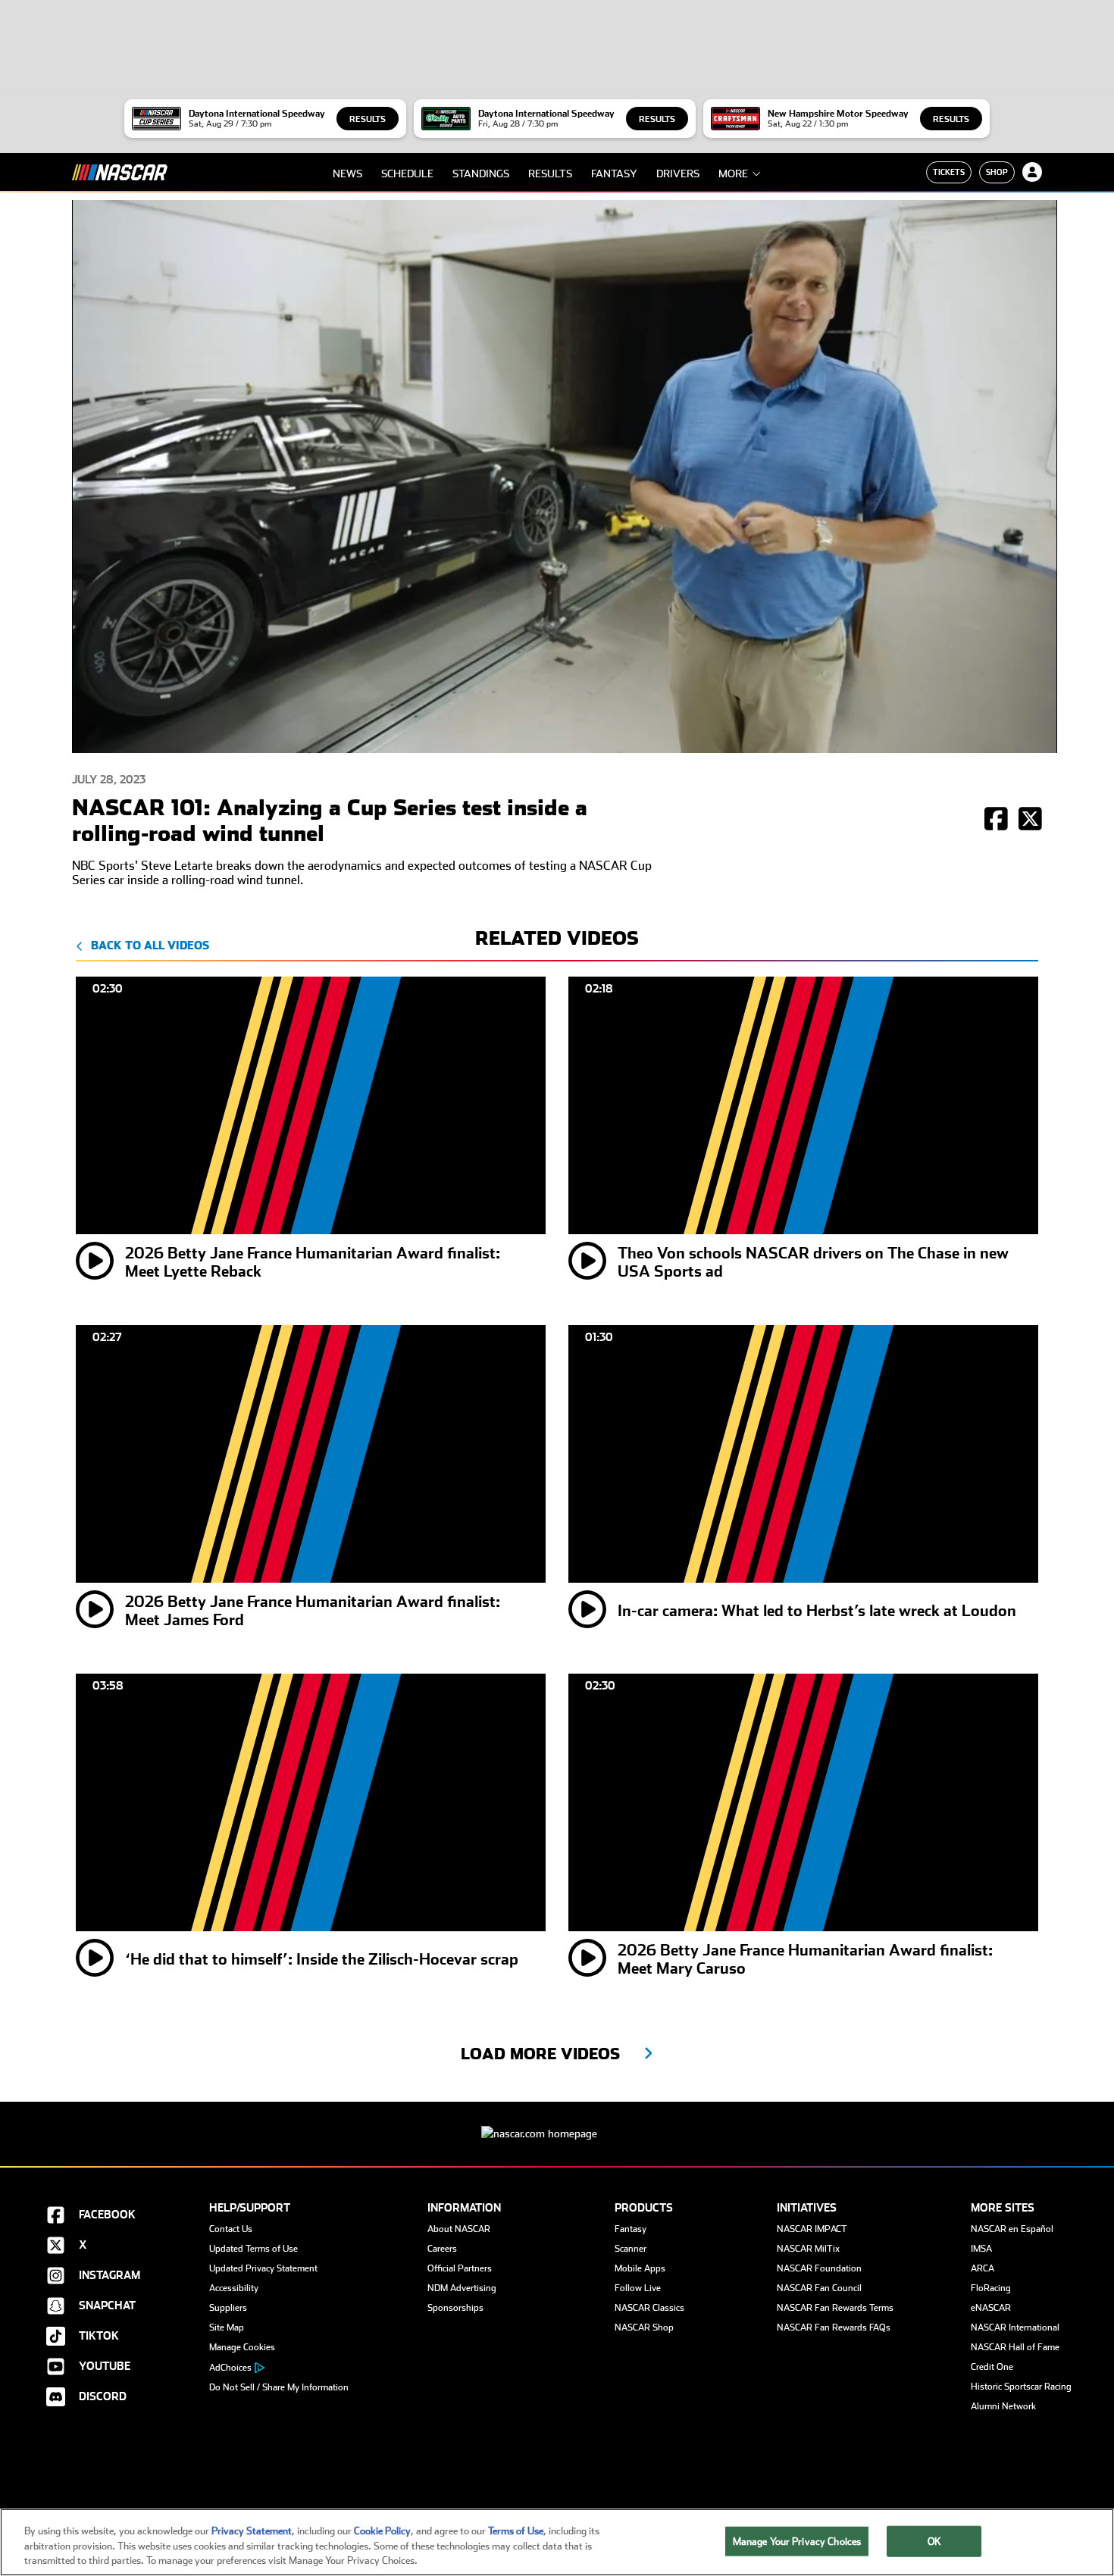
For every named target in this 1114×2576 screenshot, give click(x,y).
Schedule (407, 174)
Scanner (631, 2249)
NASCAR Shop (644, 2327)
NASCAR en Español (1012, 2229)
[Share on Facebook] (996, 820)
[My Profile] (1032, 172)
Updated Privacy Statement (263, 2268)
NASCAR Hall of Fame (1015, 2347)
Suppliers (228, 2308)
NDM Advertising (462, 2288)
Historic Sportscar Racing (1021, 2387)
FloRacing (991, 2288)
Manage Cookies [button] (242, 2347)
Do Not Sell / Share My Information (279, 2387)
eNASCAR (991, 2308)
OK (934, 2541)
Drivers (678, 174)
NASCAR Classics (649, 2308)
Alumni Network (1003, 2406)
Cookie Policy (382, 2531)
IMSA (981, 2249)
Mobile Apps (640, 2268)
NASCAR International (1015, 2327)
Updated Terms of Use (253, 2249)
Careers (442, 2249)
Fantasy (614, 174)
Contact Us (231, 2229)
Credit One (992, 2367)
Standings (481, 174)
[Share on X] (1030, 820)
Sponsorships (455, 2308)
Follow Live (638, 2288)
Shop (997, 172)
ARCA (983, 2268)
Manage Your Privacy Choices (797, 2541)
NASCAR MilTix (808, 2249)
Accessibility (234, 2288)
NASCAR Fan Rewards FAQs (834, 2327)
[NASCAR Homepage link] (557, 2122)
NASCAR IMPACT (812, 2229)
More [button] (733, 174)
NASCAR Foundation (819, 2268)
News (347, 174)
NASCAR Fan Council (819, 2288)
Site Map (227, 2327)
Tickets (949, 172)
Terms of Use (516, 2531)
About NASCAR (459, 2229)
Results (368, 119)
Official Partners (460, 2268)
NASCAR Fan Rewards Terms (835, 2308)
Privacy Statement (252, 2531)
